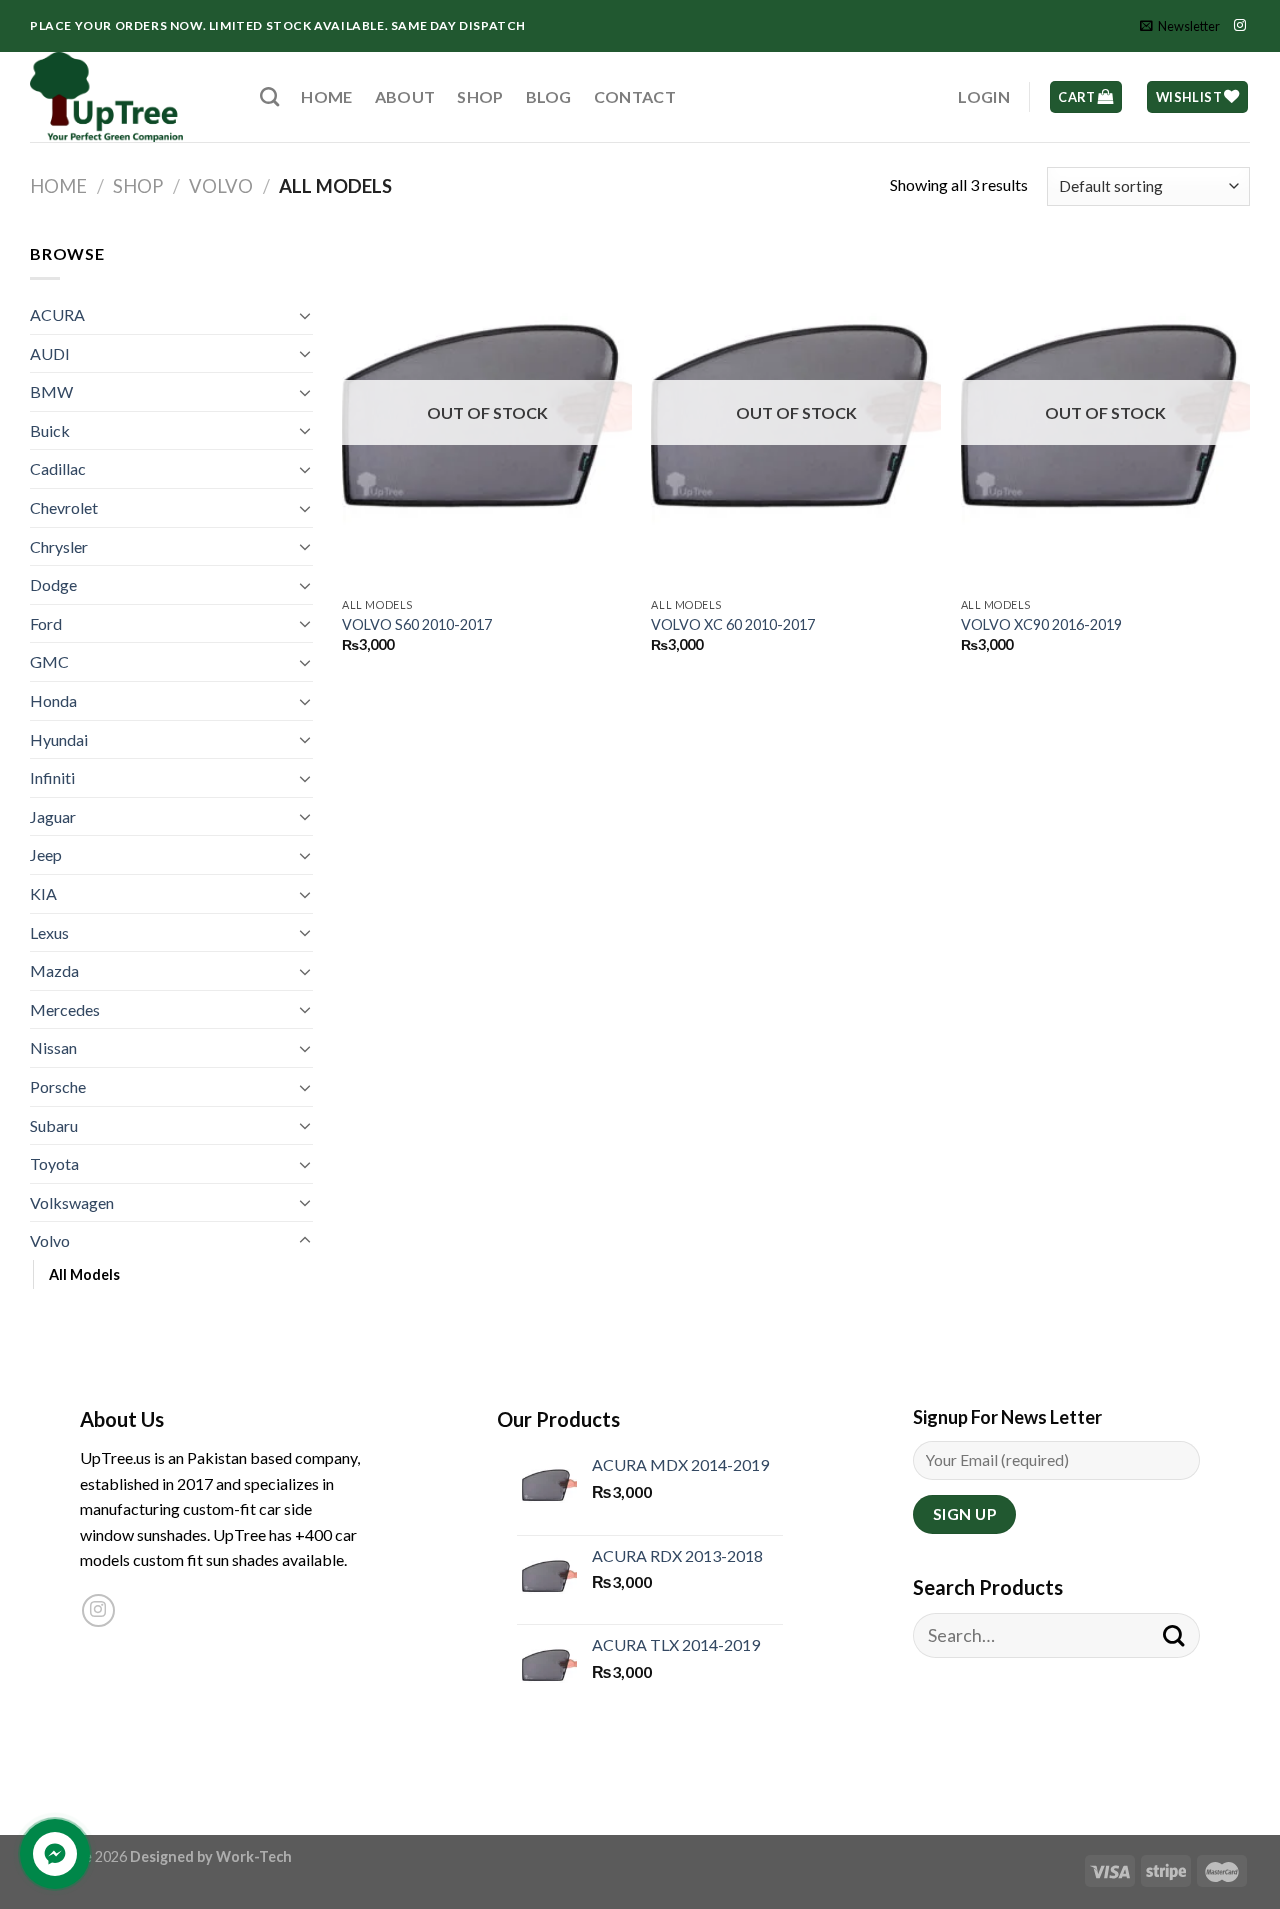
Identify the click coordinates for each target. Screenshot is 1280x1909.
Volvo (221, 186)
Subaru (54, 1125)
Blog (549, 96)
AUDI (50, 353)
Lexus (49, 932)
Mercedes (65, 1009)
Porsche (58, 1086)
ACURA (57, 314)
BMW (51, 391)
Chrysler (59, 546)
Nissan (53, 1047)
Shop (480, 96)
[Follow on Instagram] (1240, 26)
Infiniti (52, 777)
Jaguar (53, 816)
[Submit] (1173, 1635)
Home (326, 96)
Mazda (54, 970)
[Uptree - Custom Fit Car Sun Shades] (130, 97)
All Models (84, 1274)
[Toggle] (305, 315)
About (405, 96)
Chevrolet (64, 507)
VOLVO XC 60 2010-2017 (733, 624)
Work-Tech (254, 1856)
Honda (53, 700)
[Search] (269, 96)
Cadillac (58, 468)
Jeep (46, 854)
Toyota (54, 1163)
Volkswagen (72, 1202)
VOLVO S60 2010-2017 (417, 624)
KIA (43, 893)
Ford (46, 623)
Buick (50, 430)
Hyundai (59, 739)
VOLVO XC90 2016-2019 (1041, 624)
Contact (635, 96)
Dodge (53, 584)
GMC (49, 661)
